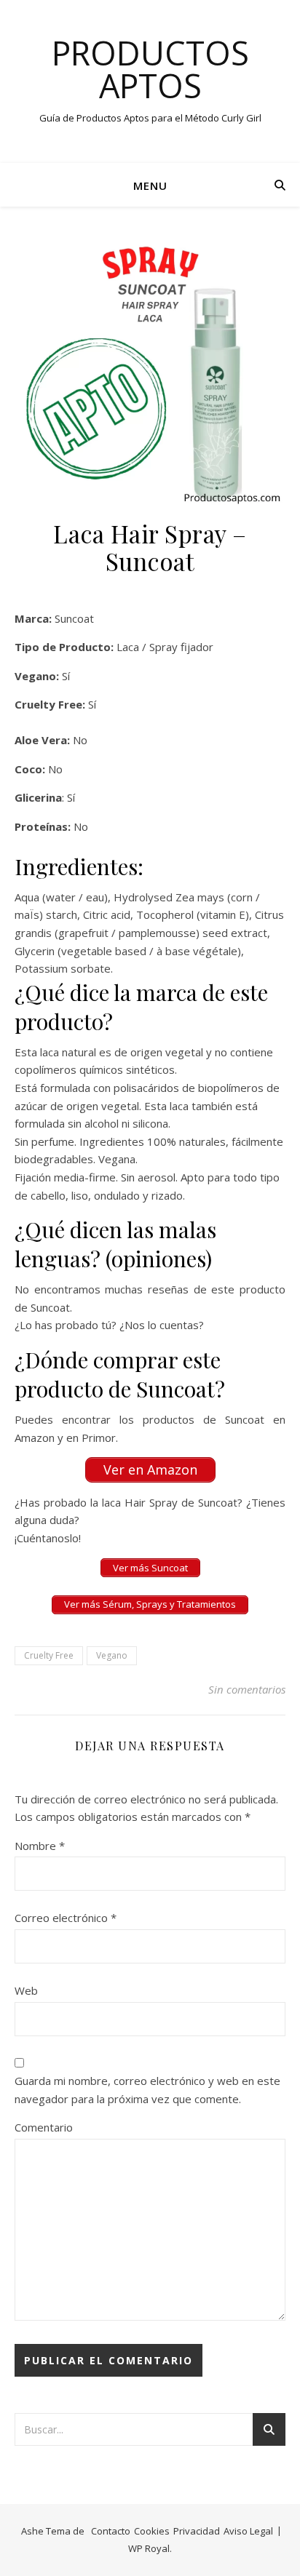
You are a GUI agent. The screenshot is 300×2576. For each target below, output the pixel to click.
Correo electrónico (66, 1918)
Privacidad (197, 2531)
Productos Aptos (150, 69)
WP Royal (149, 2548)
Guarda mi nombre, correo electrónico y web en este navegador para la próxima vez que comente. (147, 2090)
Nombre (40, 1846)
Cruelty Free (49, 1655)
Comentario (44, 2127)
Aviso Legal (248, 2531)
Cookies (152, 2531)
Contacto (111, 2531)
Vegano (112, 1655)
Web (26, 1990)
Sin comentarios (247, 1689)
